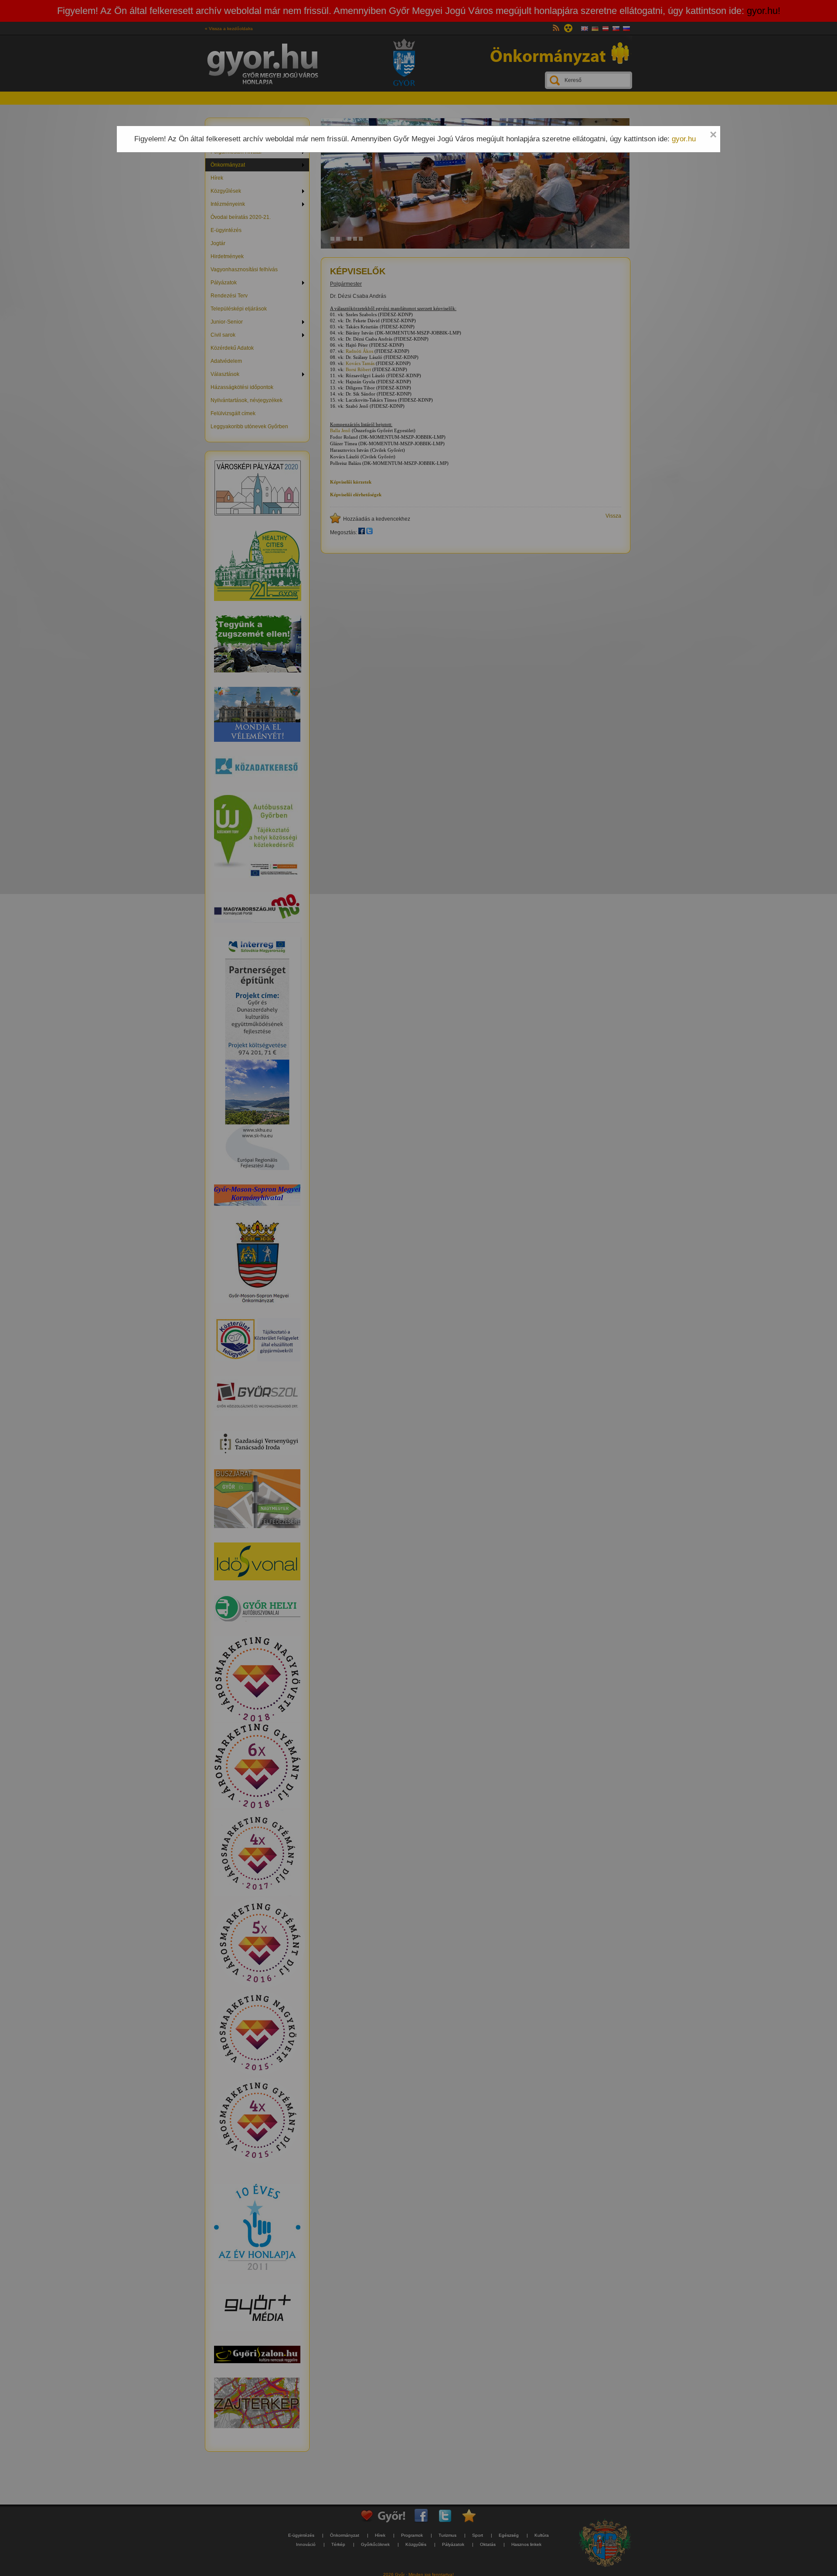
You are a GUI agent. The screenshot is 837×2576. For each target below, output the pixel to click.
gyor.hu (684, 139)
